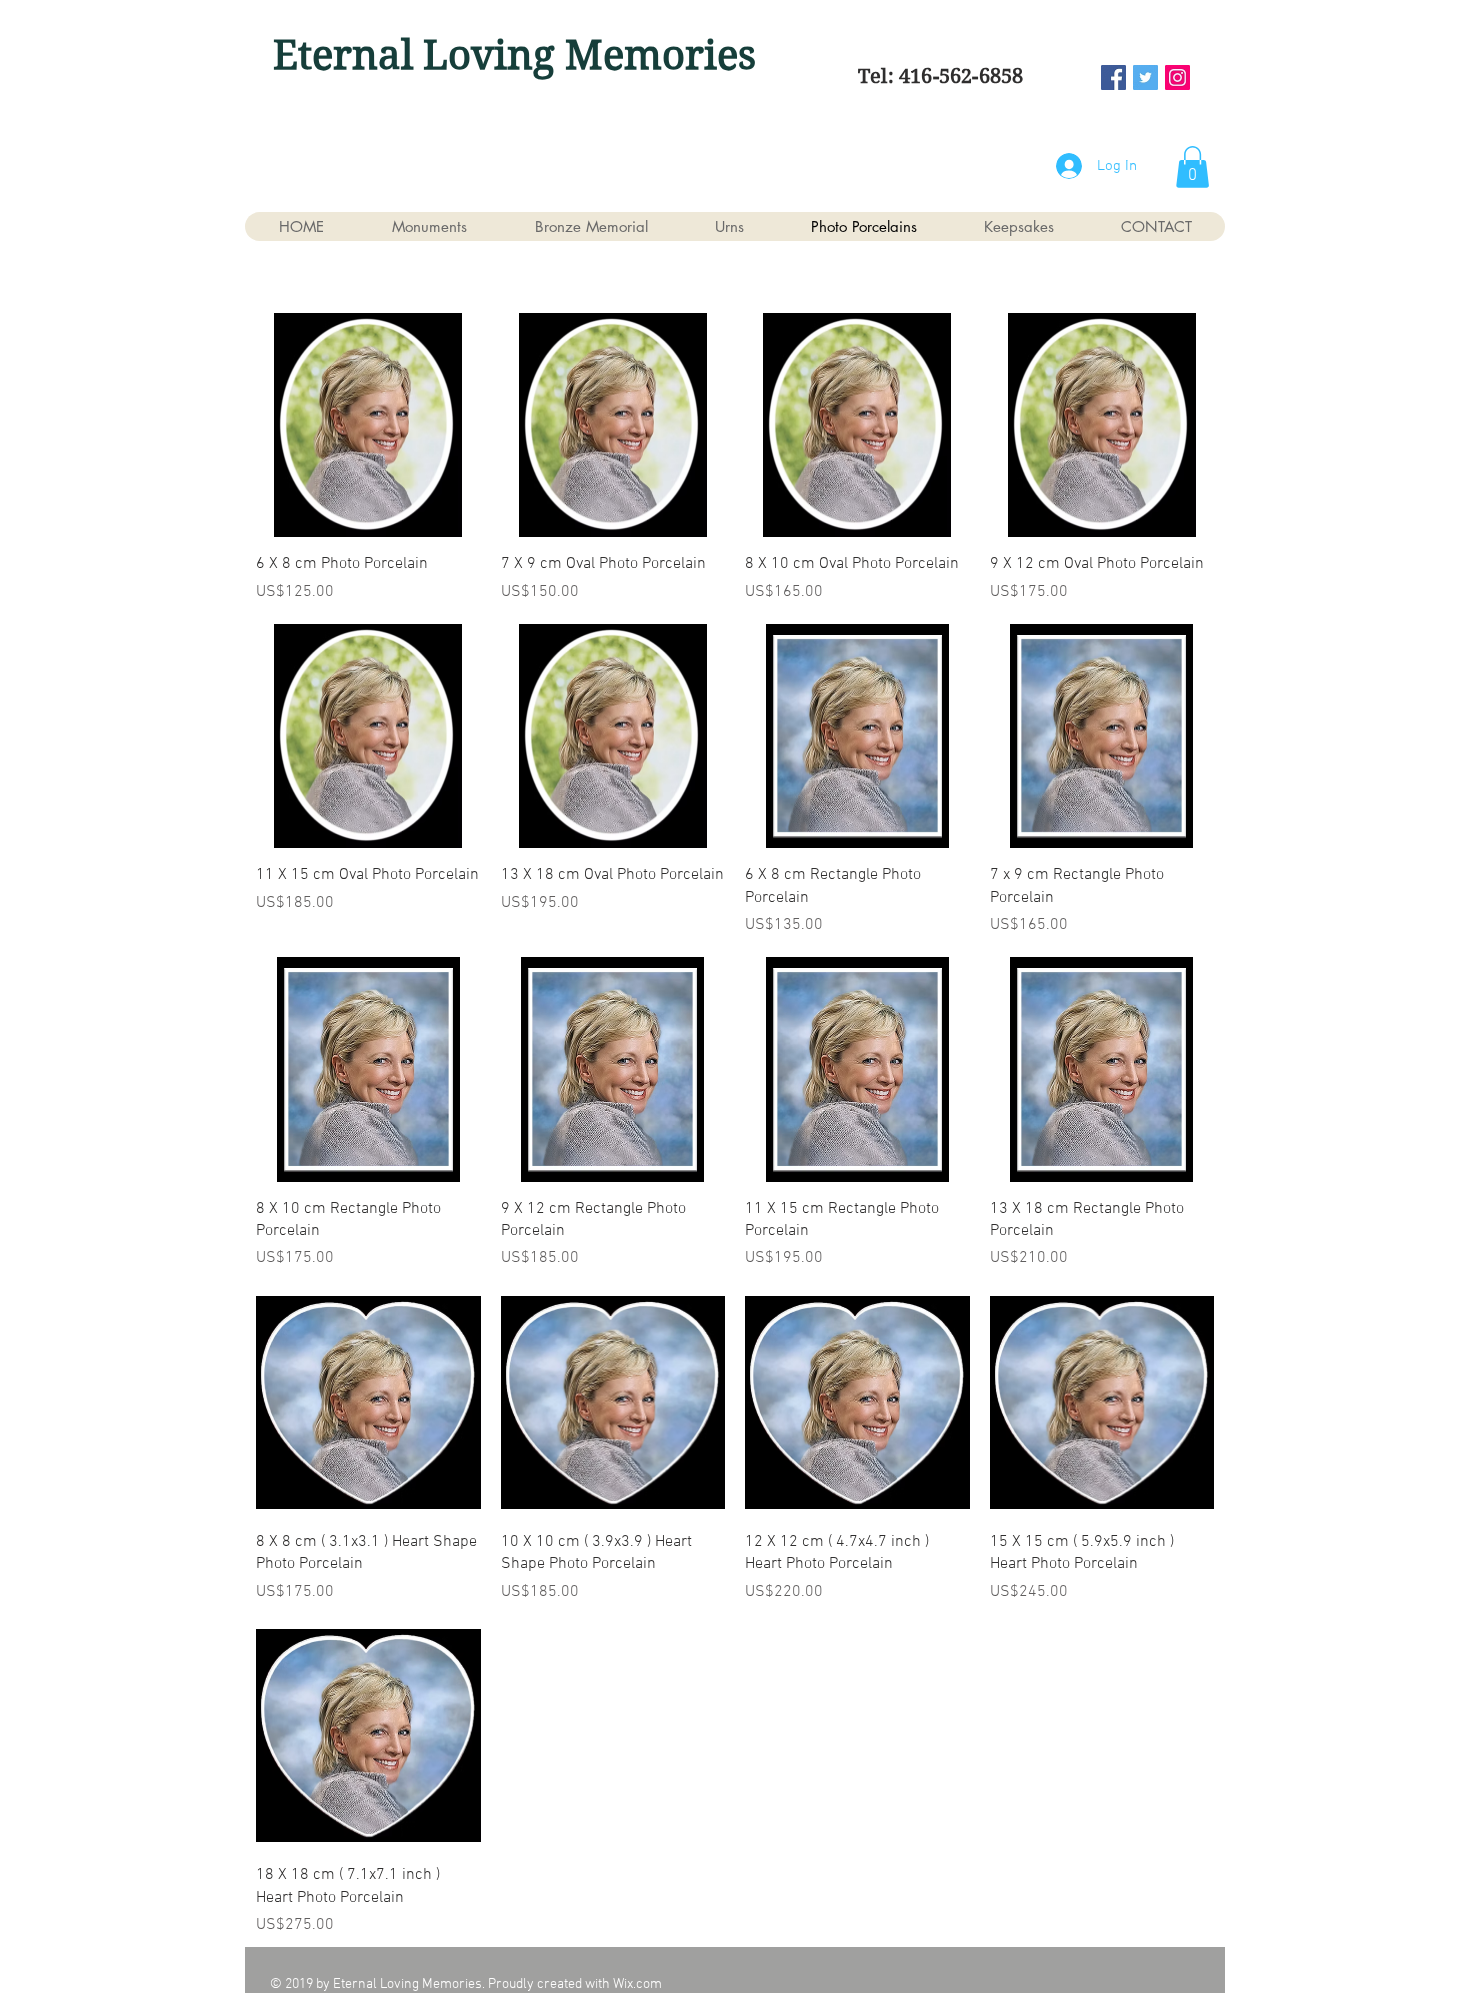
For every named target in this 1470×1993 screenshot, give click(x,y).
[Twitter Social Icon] (1145, 77)
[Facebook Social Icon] (1113, 77)
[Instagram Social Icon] (1177, 77)
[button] (1192, 167)
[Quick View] (368, 425)
